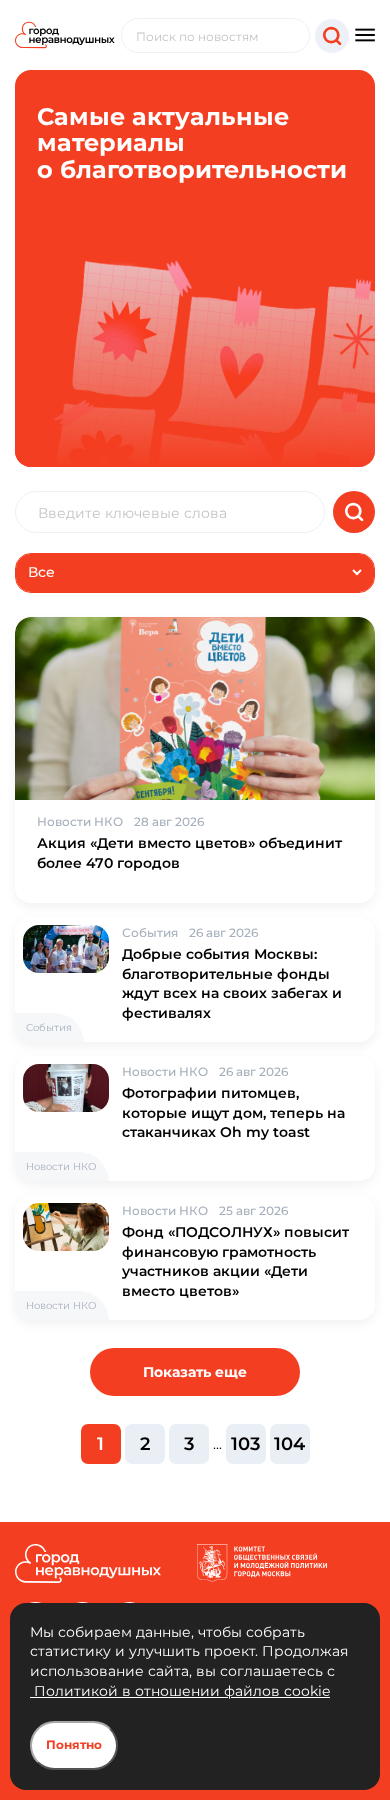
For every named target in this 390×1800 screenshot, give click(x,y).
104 (289, 1444)
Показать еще (195, 1372)
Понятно (74, 1744)
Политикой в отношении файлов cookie (180, 1691)
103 (245, 1444)
